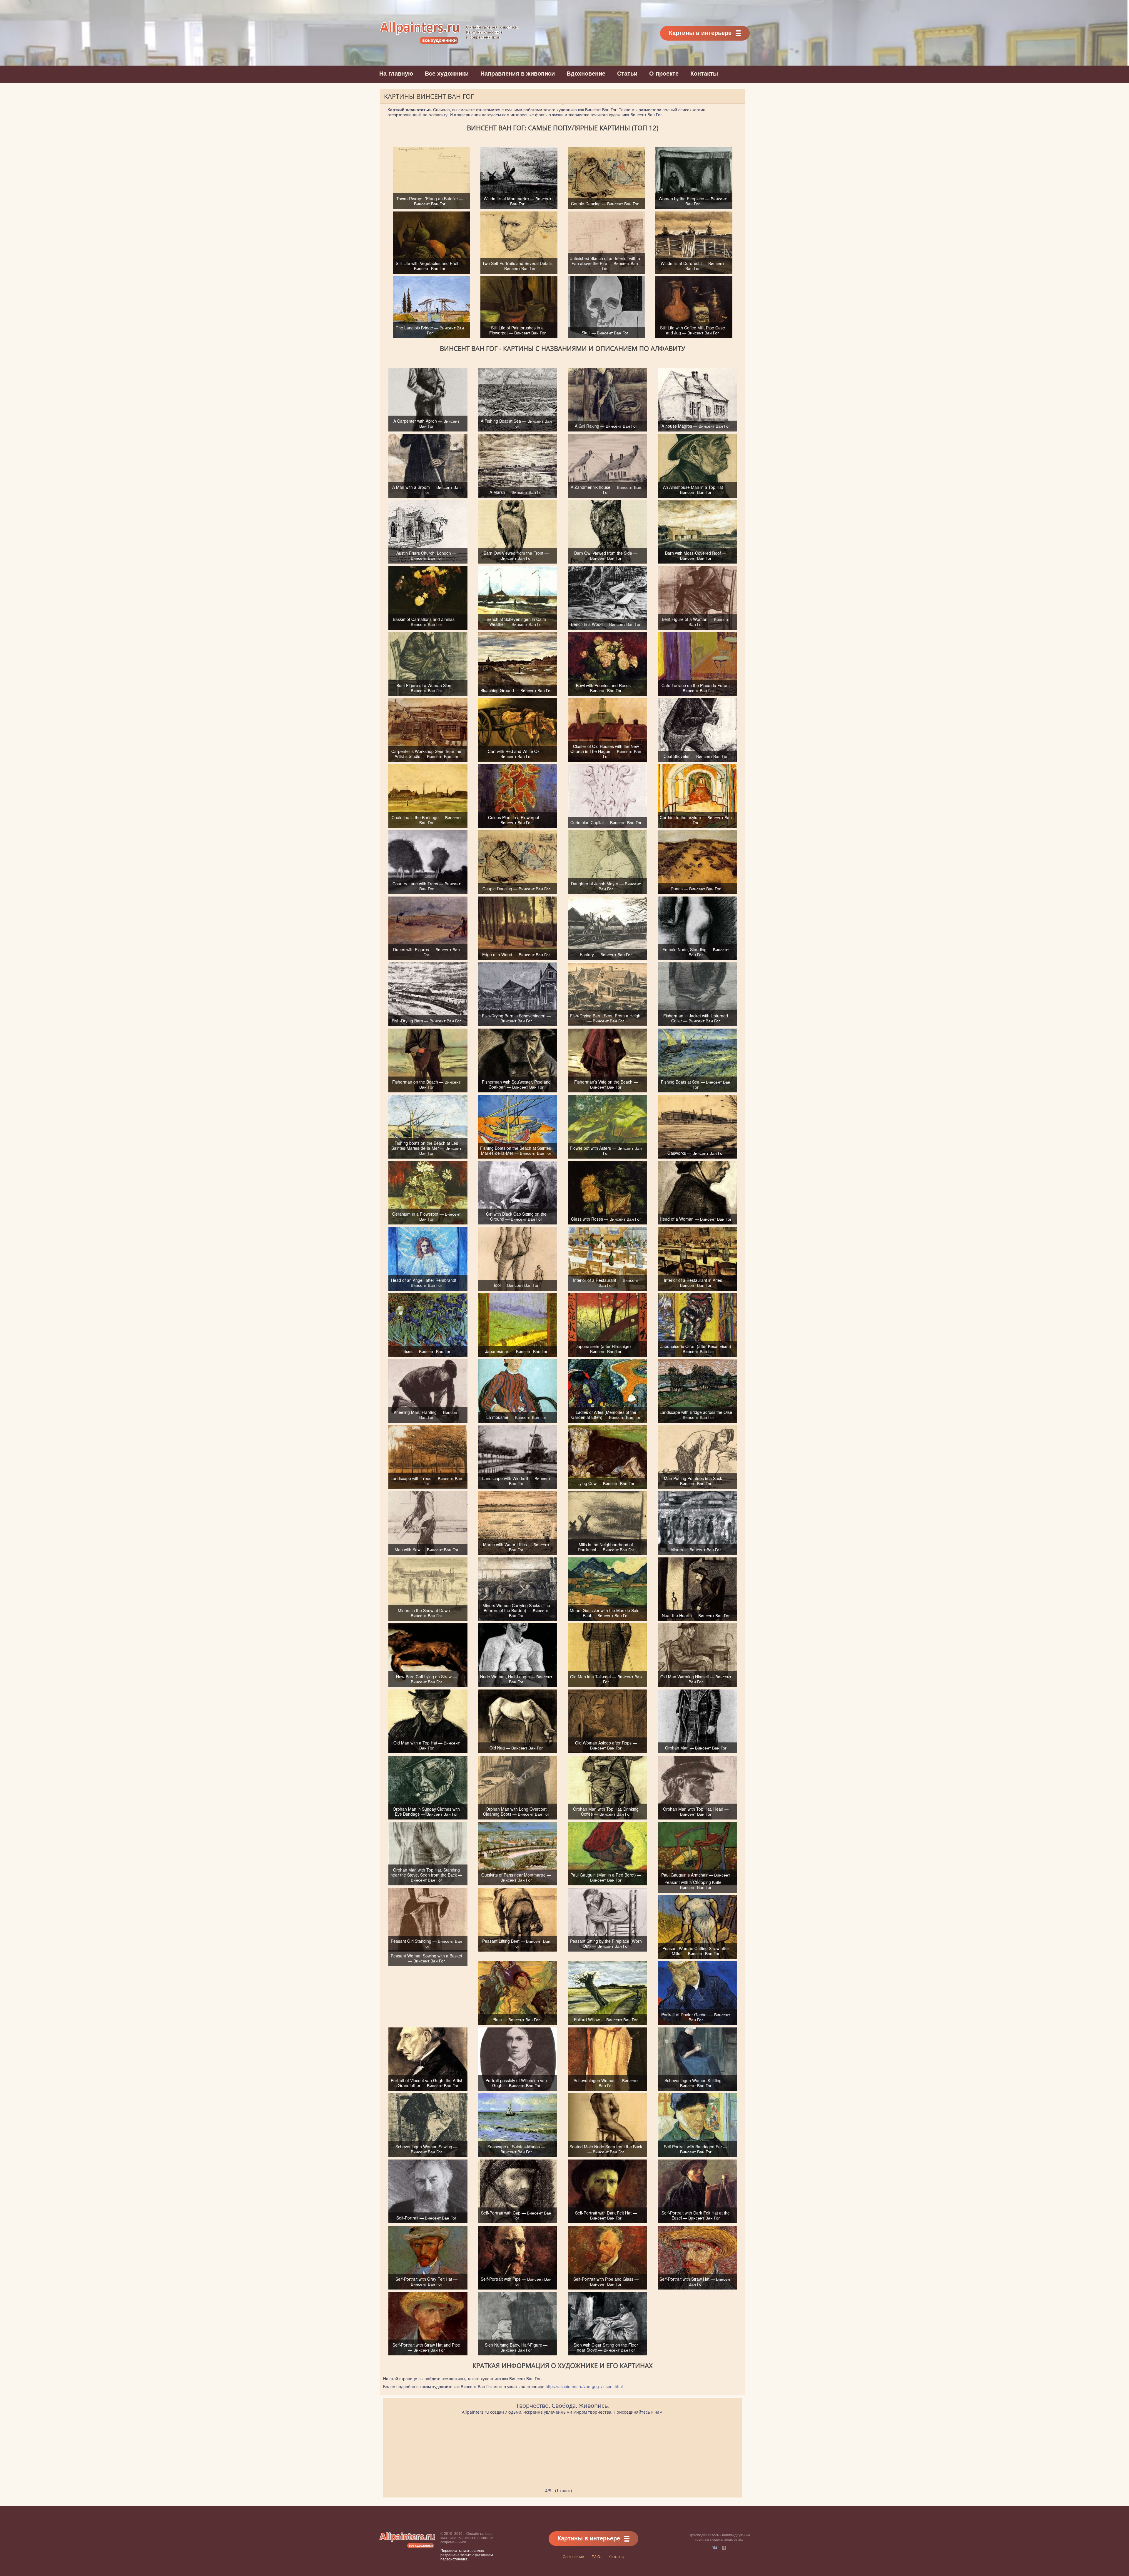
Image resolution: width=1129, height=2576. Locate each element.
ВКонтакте (715, 2548)
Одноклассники (724, 2548)
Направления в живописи (518, 73)
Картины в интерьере (700, 33)
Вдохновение (586, 73)
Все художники (447, 73)
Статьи (627, 73)
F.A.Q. (596, 2556)
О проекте (664, 73)
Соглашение (573, 2556)
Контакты (704, 73)
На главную (396, 73)
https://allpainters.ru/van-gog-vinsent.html (584, 2386)
